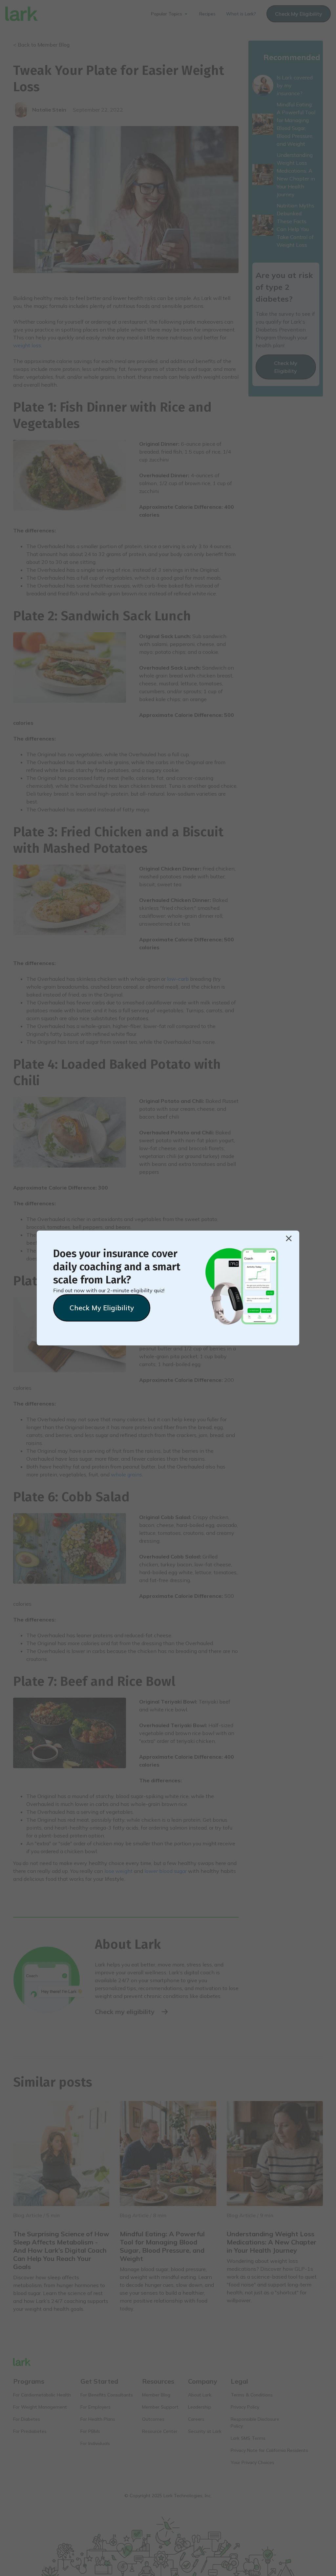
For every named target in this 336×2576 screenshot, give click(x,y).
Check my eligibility (102, 1308)
